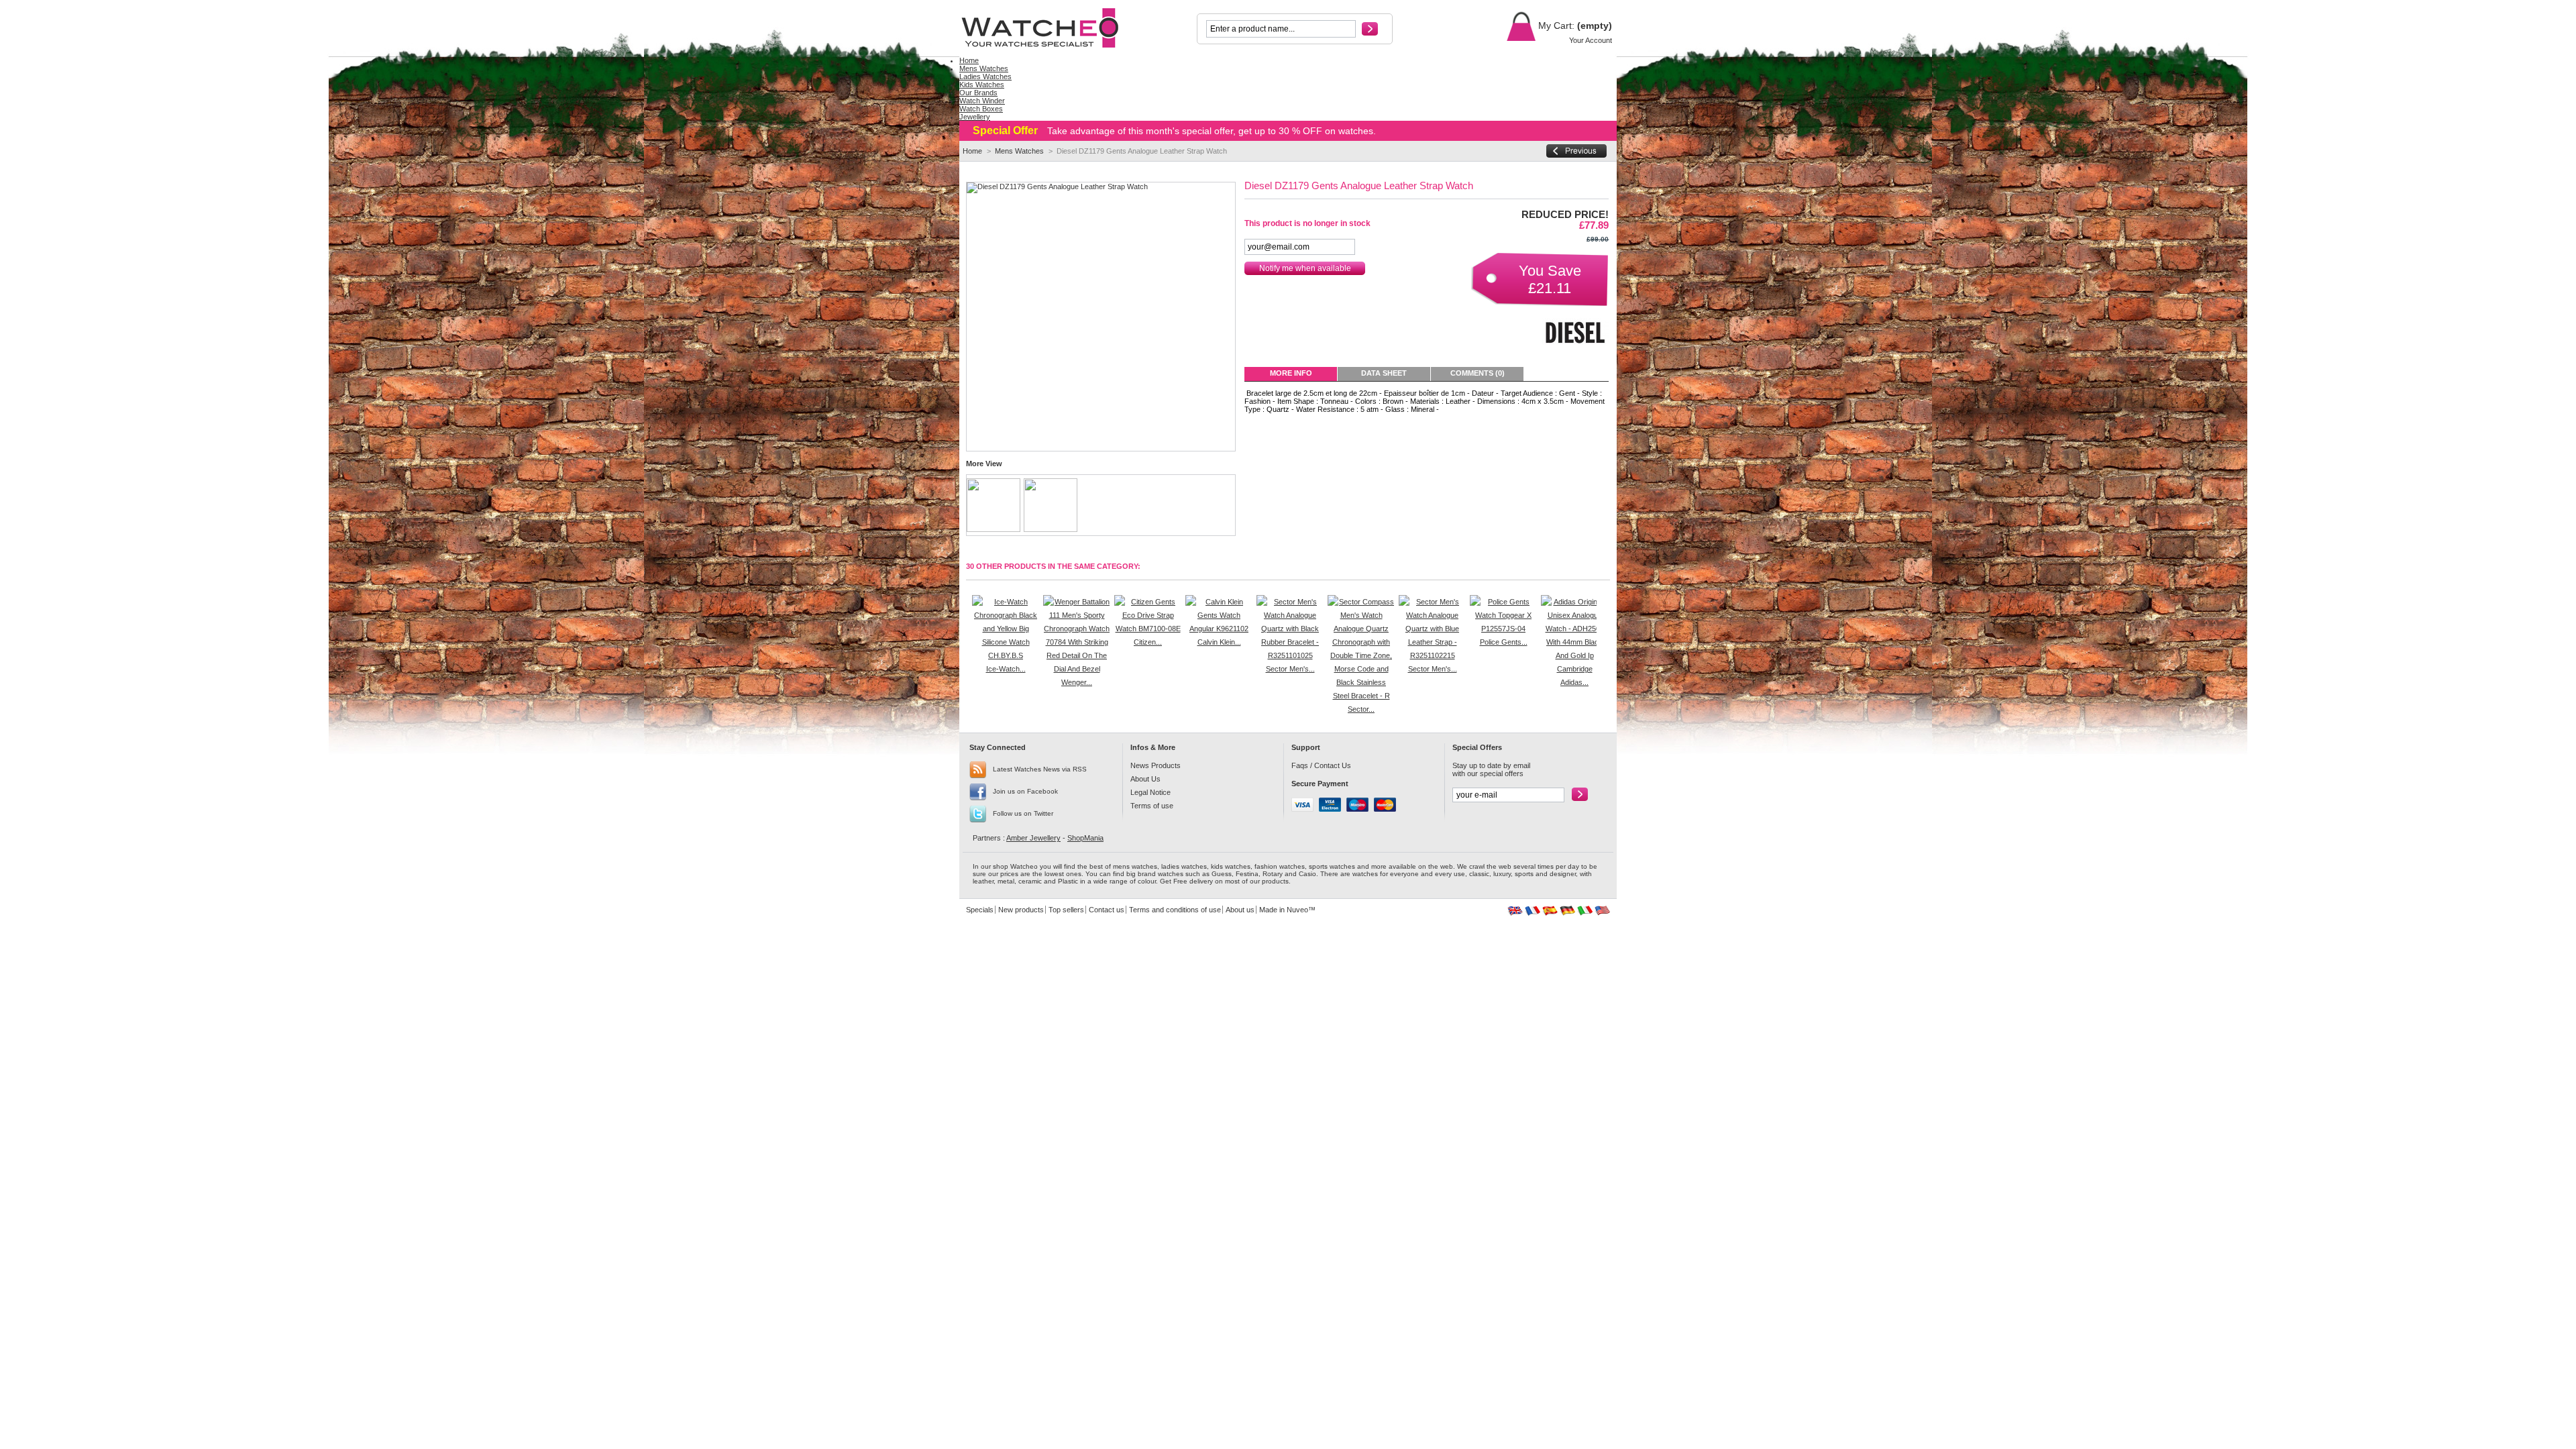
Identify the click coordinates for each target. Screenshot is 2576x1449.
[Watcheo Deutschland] (1567, 913)
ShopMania (1085, 838)
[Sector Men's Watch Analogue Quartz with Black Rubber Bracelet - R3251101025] (1290, 655)
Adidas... (1574, 682)
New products (1021, 910)
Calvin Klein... (1219, 642)
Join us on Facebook (1025, 791)
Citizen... (1148, 642)
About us (1240, 910)
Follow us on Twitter (1023, 813)
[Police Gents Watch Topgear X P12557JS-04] (1503, 629)
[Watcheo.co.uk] (1048, 28)
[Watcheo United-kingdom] (1515, 913)
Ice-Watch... (1006, 669)
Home (972, 151)
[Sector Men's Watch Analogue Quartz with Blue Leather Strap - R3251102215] (1432, 655)
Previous (969, 621)
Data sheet (1384, 373)
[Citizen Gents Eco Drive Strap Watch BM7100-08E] (1148, 629)
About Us (1145, 779)
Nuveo (1297, 910)
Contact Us (1333, 765)
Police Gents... (1504, 642)
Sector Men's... (1290, 669)
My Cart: (1555, 25)
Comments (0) (1478, 373)
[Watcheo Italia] (1585, 913)
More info (1291, 373)
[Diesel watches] (1575, 350)
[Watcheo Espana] (1550, 913)
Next (1600, 621)
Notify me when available (1305, 268)
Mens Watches (1019, 151)
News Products (1156, 765)
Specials (980, 910)
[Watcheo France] (1533, 913)
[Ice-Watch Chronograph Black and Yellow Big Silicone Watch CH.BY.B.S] (1006, 655)
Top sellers (1066, 910)
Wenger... (1077, 682)
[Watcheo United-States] (1602, 913)
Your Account (1591, 40)
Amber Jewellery (1033, 838)
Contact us (1107, 910)
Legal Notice (1150, 792)
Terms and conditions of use (1175, 910)
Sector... (1361, 709)
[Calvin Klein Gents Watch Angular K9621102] (1219, 629)
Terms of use (1152, 806)
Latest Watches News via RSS (1040, 769)
